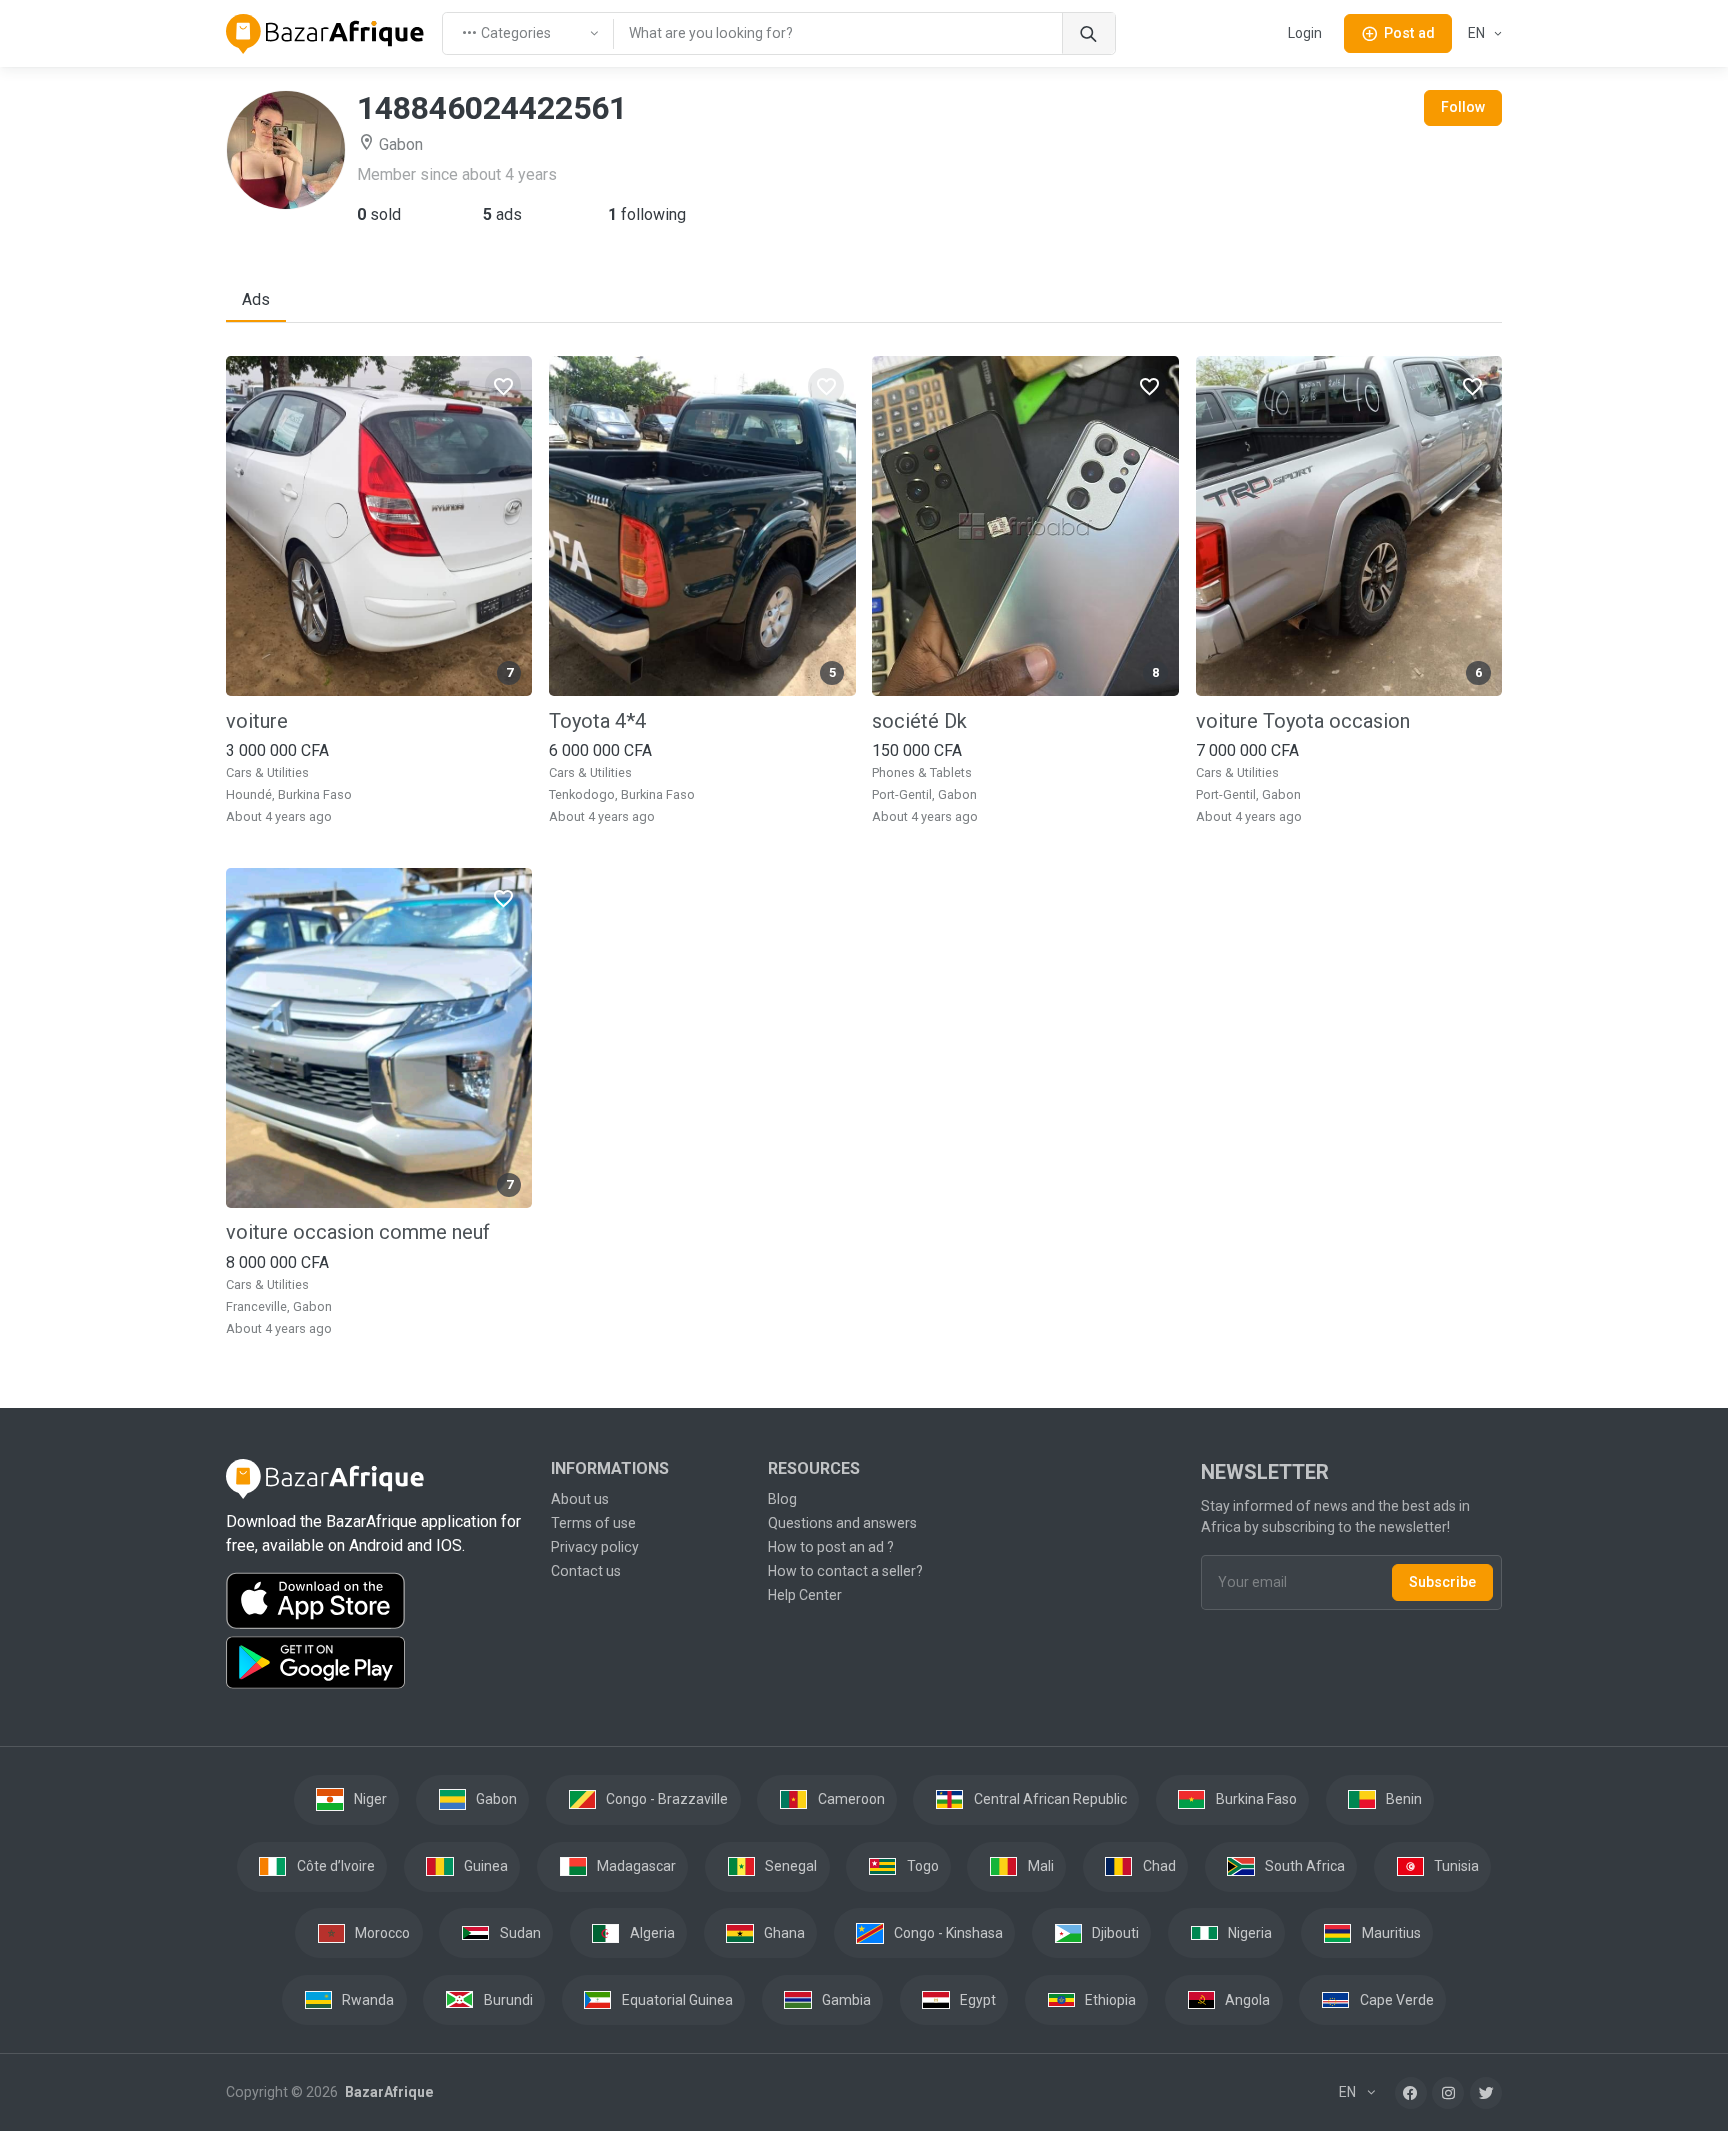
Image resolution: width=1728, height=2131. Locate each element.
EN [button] (1478, 33)
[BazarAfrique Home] (325, 34)
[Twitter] (1486, 2093)
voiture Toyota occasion (1303, 721)
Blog (782, 1499)
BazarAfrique (387, 2092)
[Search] (1088, 33)
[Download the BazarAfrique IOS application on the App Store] (376, 1601)
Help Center (805, 1595)
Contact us (586, 1571)
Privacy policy (595, 1547)
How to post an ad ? (831, 1547)
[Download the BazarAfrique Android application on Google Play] (376, 1663)
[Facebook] (1411, 2093)
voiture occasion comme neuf (358, 1232)
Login (1305, 33)
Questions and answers (842, 1523)
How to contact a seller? (845, 1571)
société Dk (919, 721)
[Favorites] (503, 386)
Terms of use (593, 1523)
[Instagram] (1448, 2093)
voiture (257, 721)
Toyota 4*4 (597, 721)
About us (580, 1499)
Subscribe (1442, 1582)
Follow (1463, 107)
